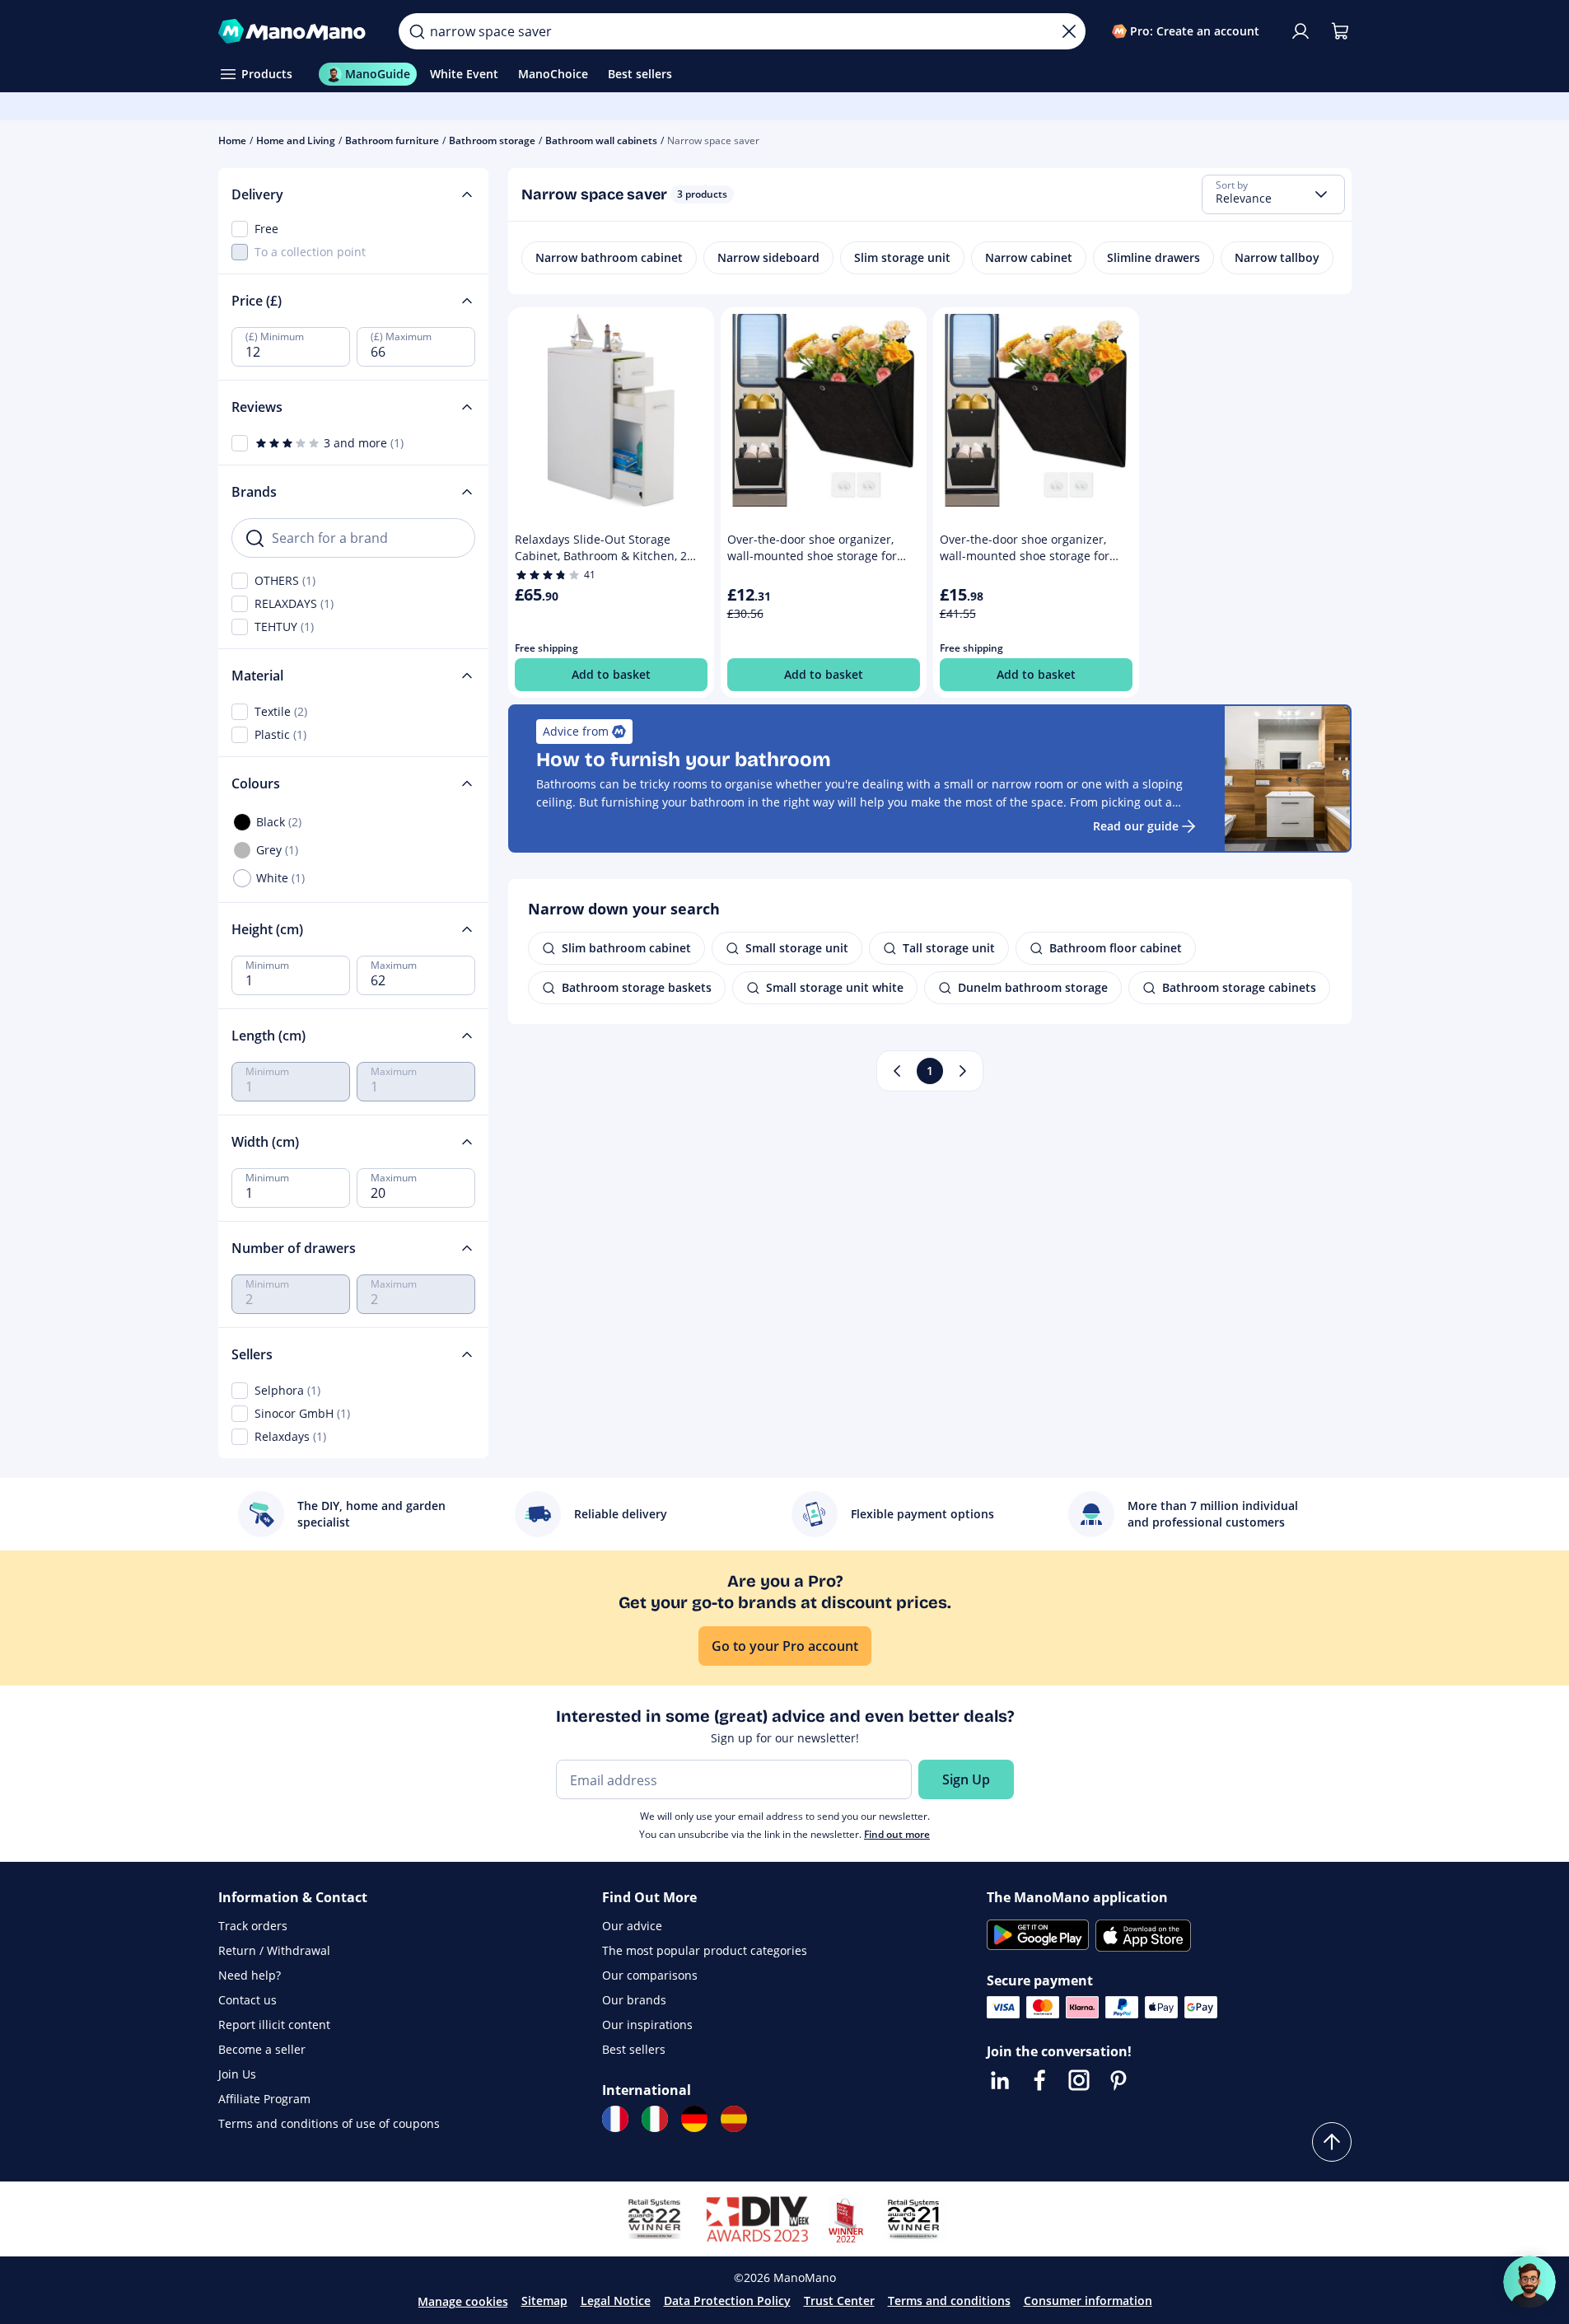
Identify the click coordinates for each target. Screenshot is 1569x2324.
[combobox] (1273, 194)
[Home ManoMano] (296, 31)
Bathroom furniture (392, 140)
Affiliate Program (264, 2099)
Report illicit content (274, 2025)
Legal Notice (616, 2301)
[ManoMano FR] (615, 2119)
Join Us (237, 2074)
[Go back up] (1332, 2142)
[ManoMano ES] (734, 2119)
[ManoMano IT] (655, 2119)
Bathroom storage (492, 140)
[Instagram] (1079, 2080)
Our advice (632, 1926)
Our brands (634, 2000)
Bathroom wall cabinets (601, 140)
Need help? (250, 1975)
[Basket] (1340, 31)
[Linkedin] (1000, 2080)
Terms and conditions (949, 2301)
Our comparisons (650, 1975)
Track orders (253, 1926)
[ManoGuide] (1529, 2282)
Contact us (247, 2000)
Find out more (897, 1834)
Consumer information (1088, 2301)
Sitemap (544, 2301)
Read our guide (1136, 826)
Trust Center (839, 2301)
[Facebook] (1039, 2080)
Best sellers (634, 2049)
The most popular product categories (705, 1950)
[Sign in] (1300, 31)
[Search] (417, 31)
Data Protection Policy (727, 2301)
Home (232, 140)
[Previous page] (897, 1071)
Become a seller (262, 2049)
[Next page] (963, 1071)
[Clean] (1069, 31)
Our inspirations (647, 2025)
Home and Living (296, 140)
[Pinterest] (1118, 2080)
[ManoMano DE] (694, 2119)
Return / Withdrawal (274, 1950)
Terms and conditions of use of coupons (329, 2123)
